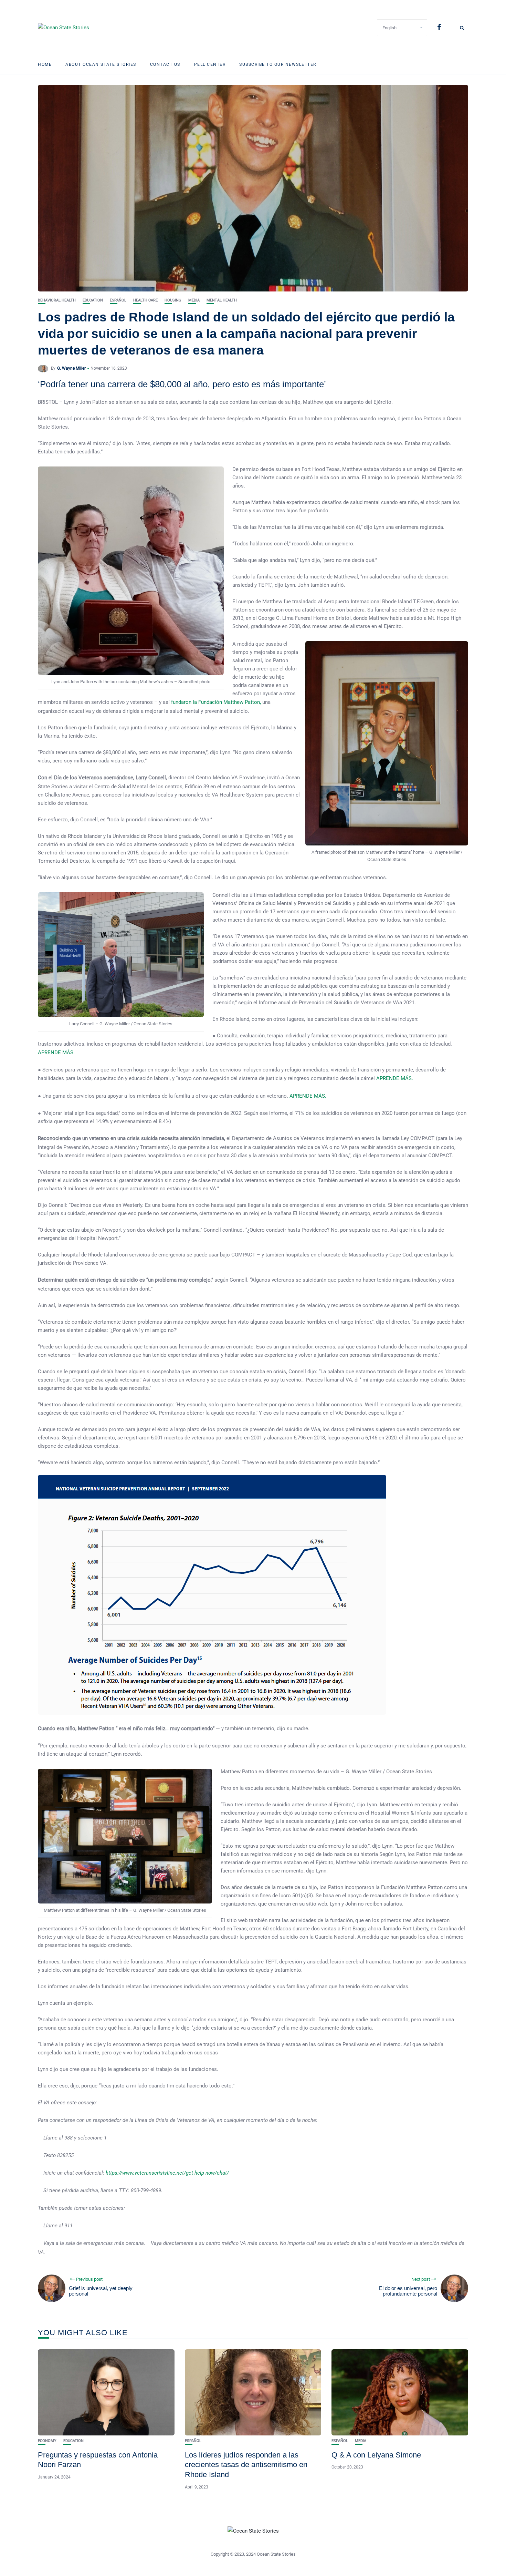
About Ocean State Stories (101, 64)
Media (194, 300)
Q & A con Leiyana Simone (376, 2455)
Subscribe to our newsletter (278, 64)
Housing (173, 300)
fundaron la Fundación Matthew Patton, (216, 702)
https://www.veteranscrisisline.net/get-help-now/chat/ (167, 2173)
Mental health (222, 300)
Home (45, 64)
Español (118, 300)
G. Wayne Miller (71, 368)
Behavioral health (57, 300)
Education (93, 300)
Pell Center (210, 64)
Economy (47, 2441)
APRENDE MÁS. (56, 1053)
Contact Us (165, 64)
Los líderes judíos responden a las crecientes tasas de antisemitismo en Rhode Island (246, 2465)
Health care (145, 300)
